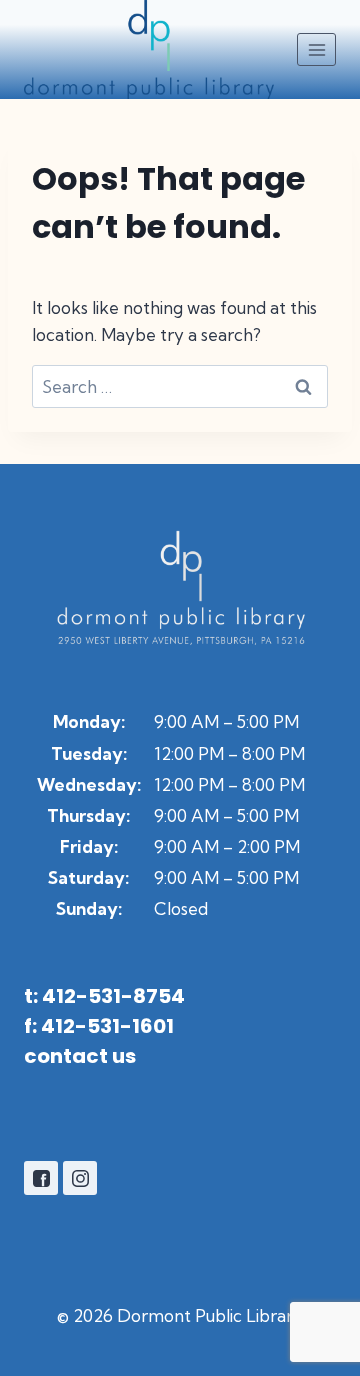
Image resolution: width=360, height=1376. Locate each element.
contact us (80, 1056)
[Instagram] (80, 1178)
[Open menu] (316, 49)
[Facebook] (41, 1178)
